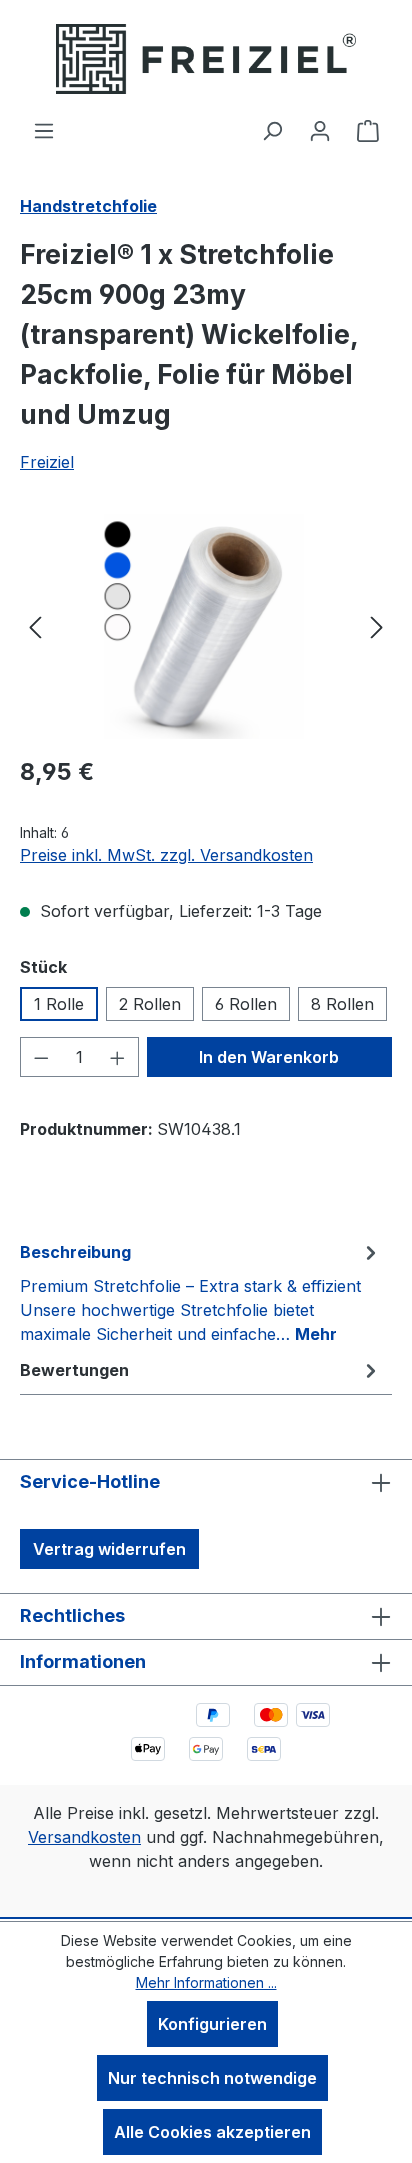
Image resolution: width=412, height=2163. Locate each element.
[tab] (201, 1292)
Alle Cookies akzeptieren (212, 2132)
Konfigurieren (212, 2024)
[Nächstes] (377, 626)
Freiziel (47, 462)
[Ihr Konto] (320, 130)
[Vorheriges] (35, 626)
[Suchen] (272, 130)
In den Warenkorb (269, 1057)
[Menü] (44, 130)
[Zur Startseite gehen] (206, 59)
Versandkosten (84, 1837)
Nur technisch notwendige (212, 2078)
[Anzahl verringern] (41, 1057)
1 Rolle (59, 1004)
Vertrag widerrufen (109, 1549)
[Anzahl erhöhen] (118, 1057)
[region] (206, 626)
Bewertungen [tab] (74, 1370)
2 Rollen (150, 1004)
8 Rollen (342, 1004)
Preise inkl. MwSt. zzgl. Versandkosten (166, 855)
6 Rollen (246, 1004)
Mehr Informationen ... (206, 1982)
